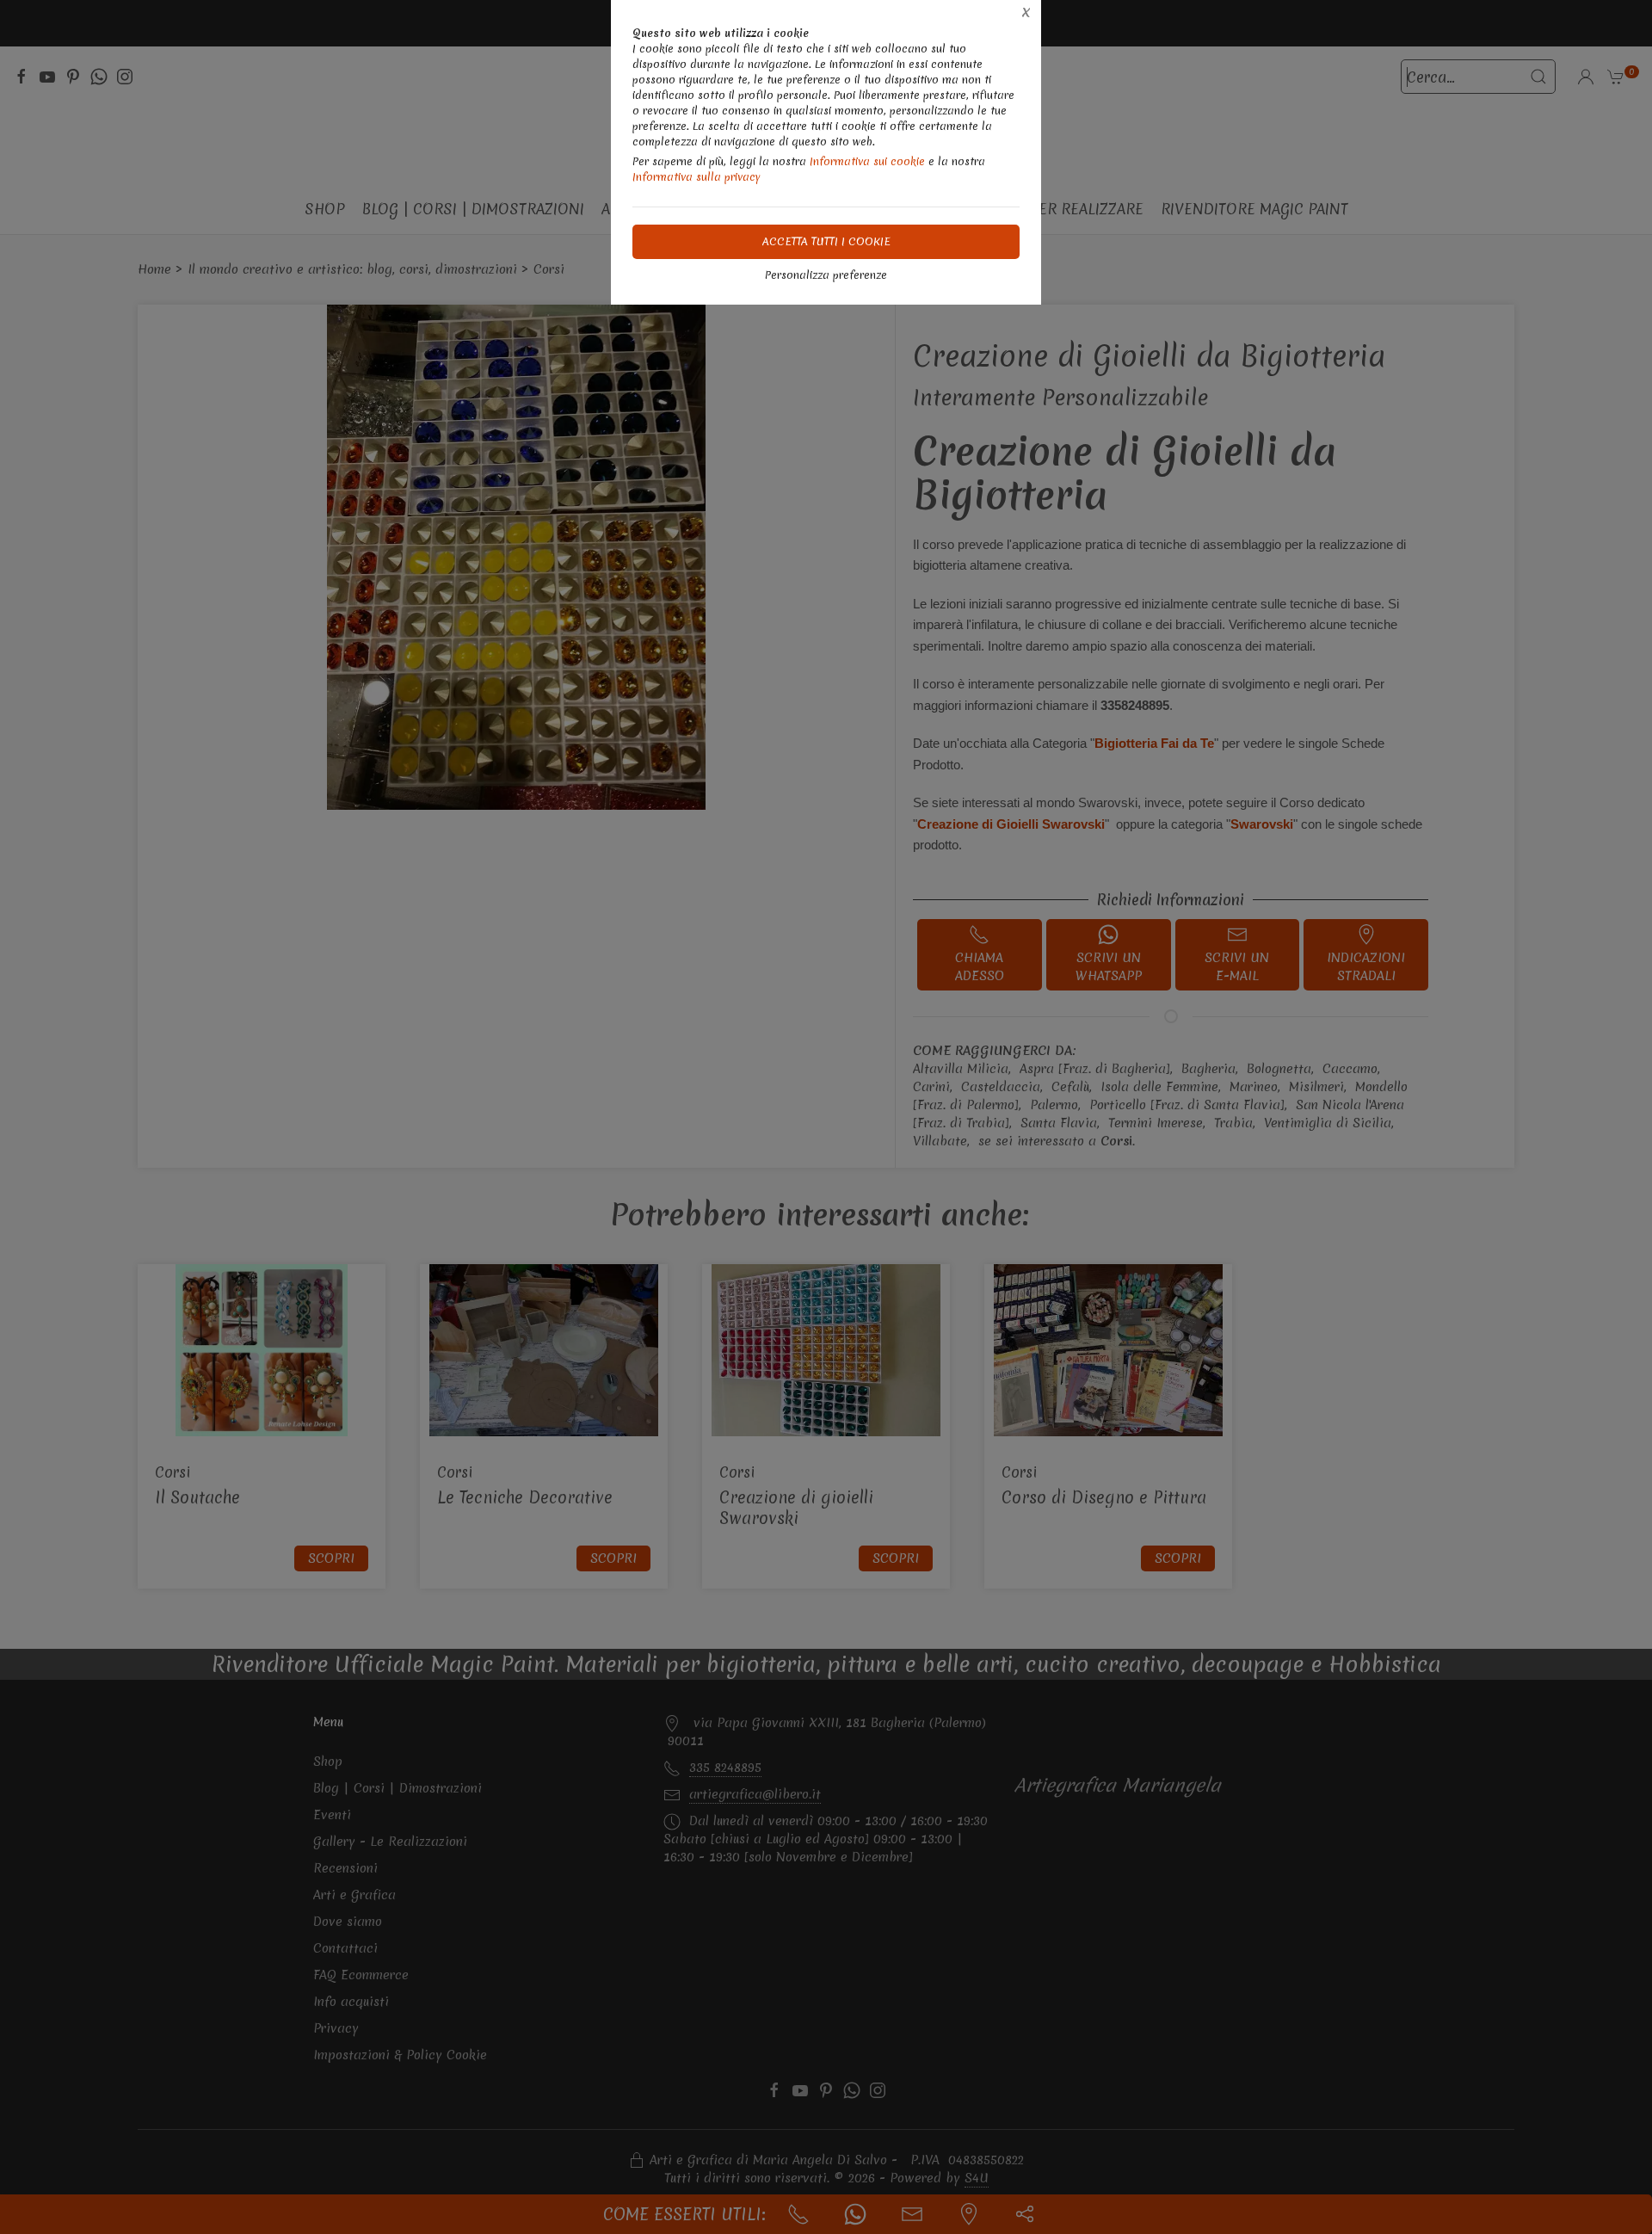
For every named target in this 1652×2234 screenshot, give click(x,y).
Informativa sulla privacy (697, 177)
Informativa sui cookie (867, 161)
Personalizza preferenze (826, 275)
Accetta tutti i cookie (826, 241)
